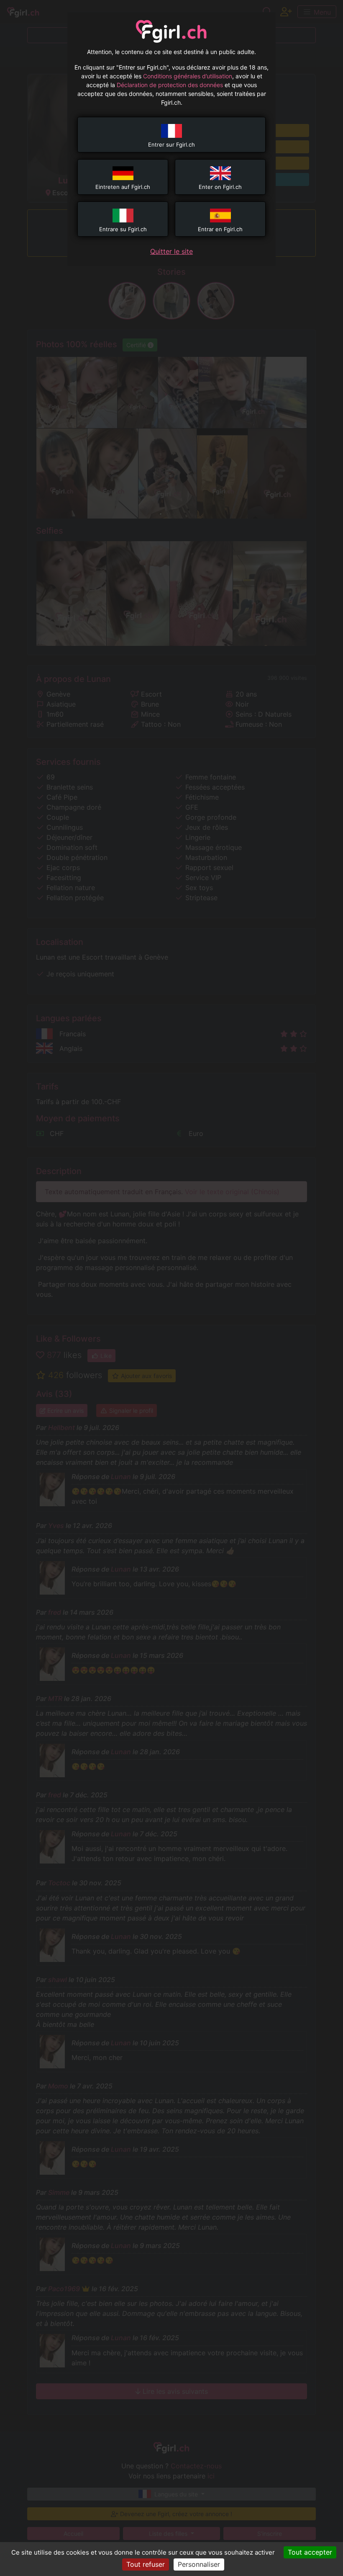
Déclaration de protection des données (170, 85)
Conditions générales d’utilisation (188, 76)
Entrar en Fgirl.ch (220, 229)
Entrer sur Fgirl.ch (171, 145)
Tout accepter (310, 2552)
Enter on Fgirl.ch (220, 187)
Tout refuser (146, 2564)
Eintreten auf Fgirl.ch (123, 187)
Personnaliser (199, 2564)
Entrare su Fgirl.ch (123, 229)
